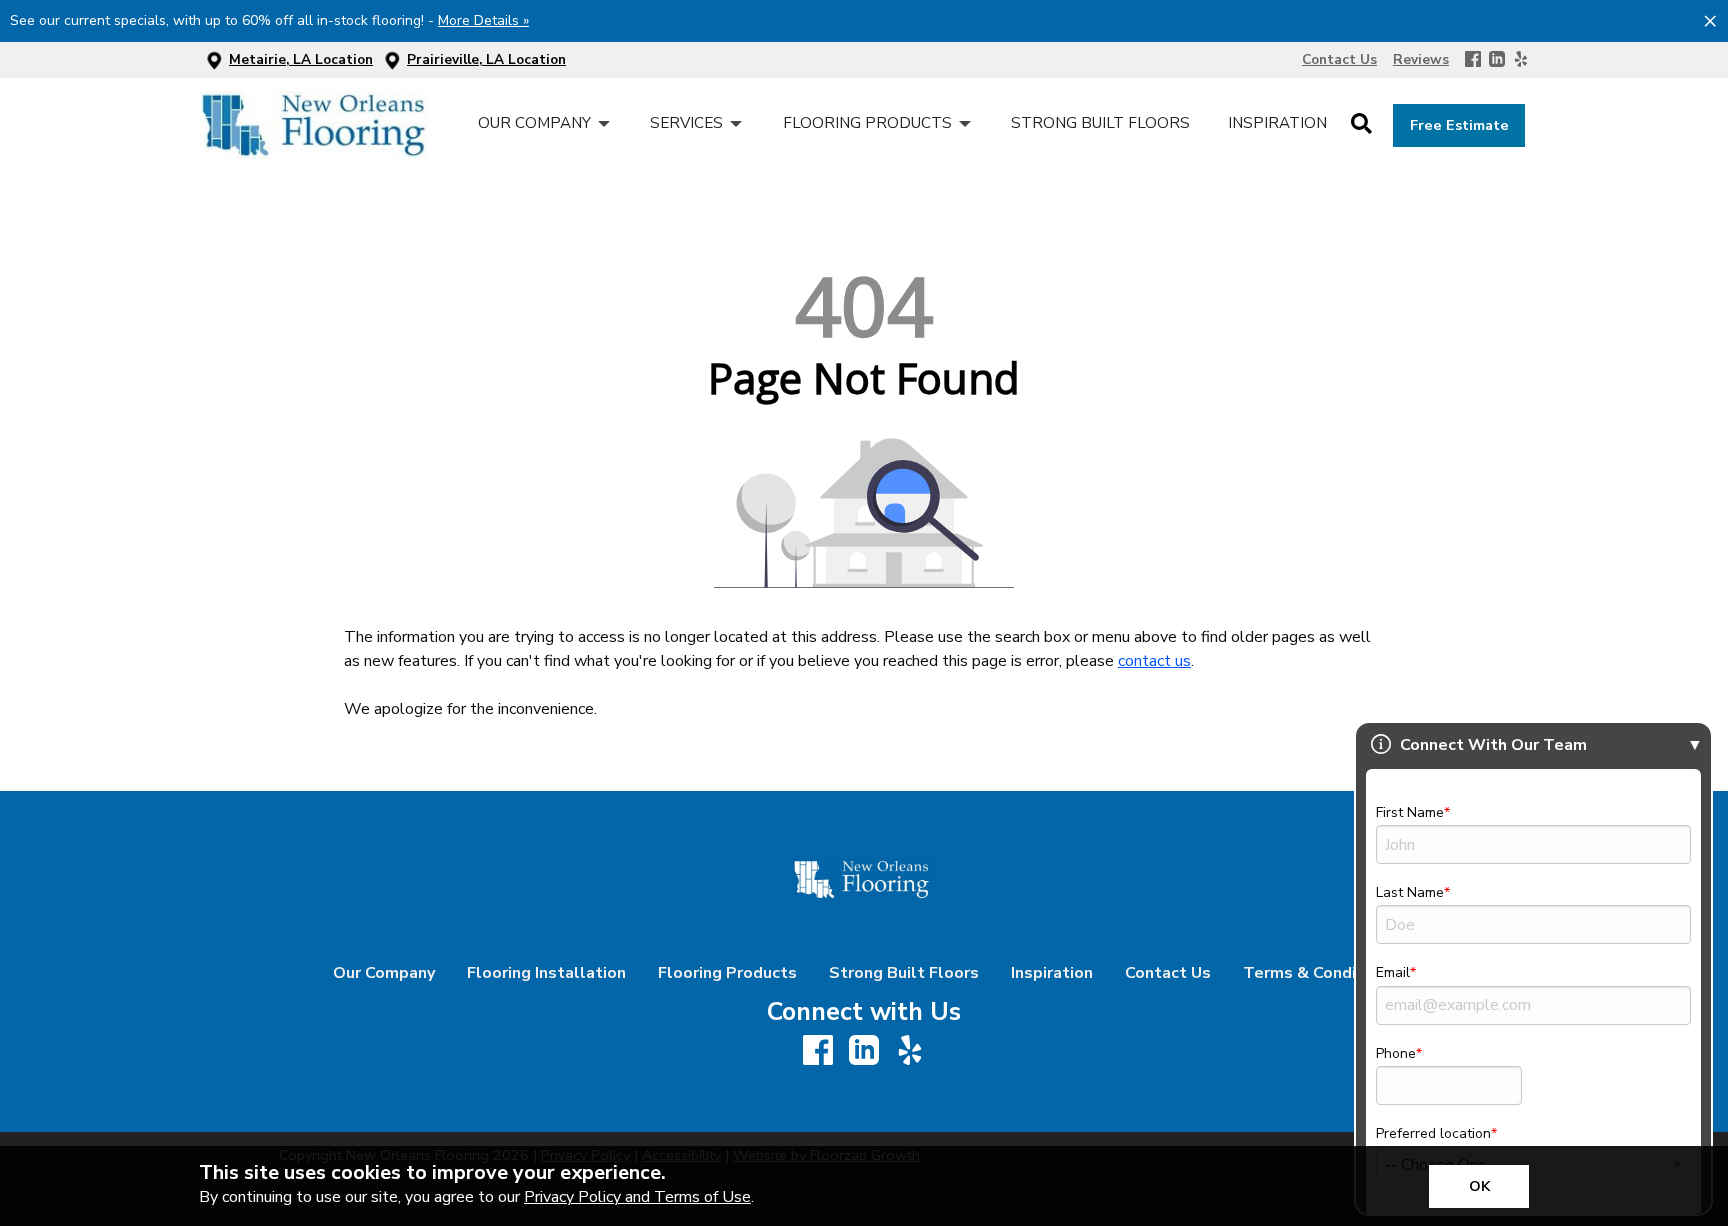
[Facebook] (1473, 60)
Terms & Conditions (1319, 973)
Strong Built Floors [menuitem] (1100, 123)
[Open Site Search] (1361, 125)
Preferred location (1433, 1133)
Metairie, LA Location (301, 59)
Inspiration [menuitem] (1277, 123)
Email (1393, 972)
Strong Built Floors (904, 973)
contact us (1154, 661)
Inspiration (1052, 973)
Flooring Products (727, 973)
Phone (1396, 1053)
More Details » (483, 20)
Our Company (384, 973)
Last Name (1410, 892)
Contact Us (1168, 973)
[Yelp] (1521, 60)
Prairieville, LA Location (486, 59)
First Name (1410, 812)
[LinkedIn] (1497, 60)
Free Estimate (1459, 125)
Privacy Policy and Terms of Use (637, 1197)
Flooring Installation (546, 973)
